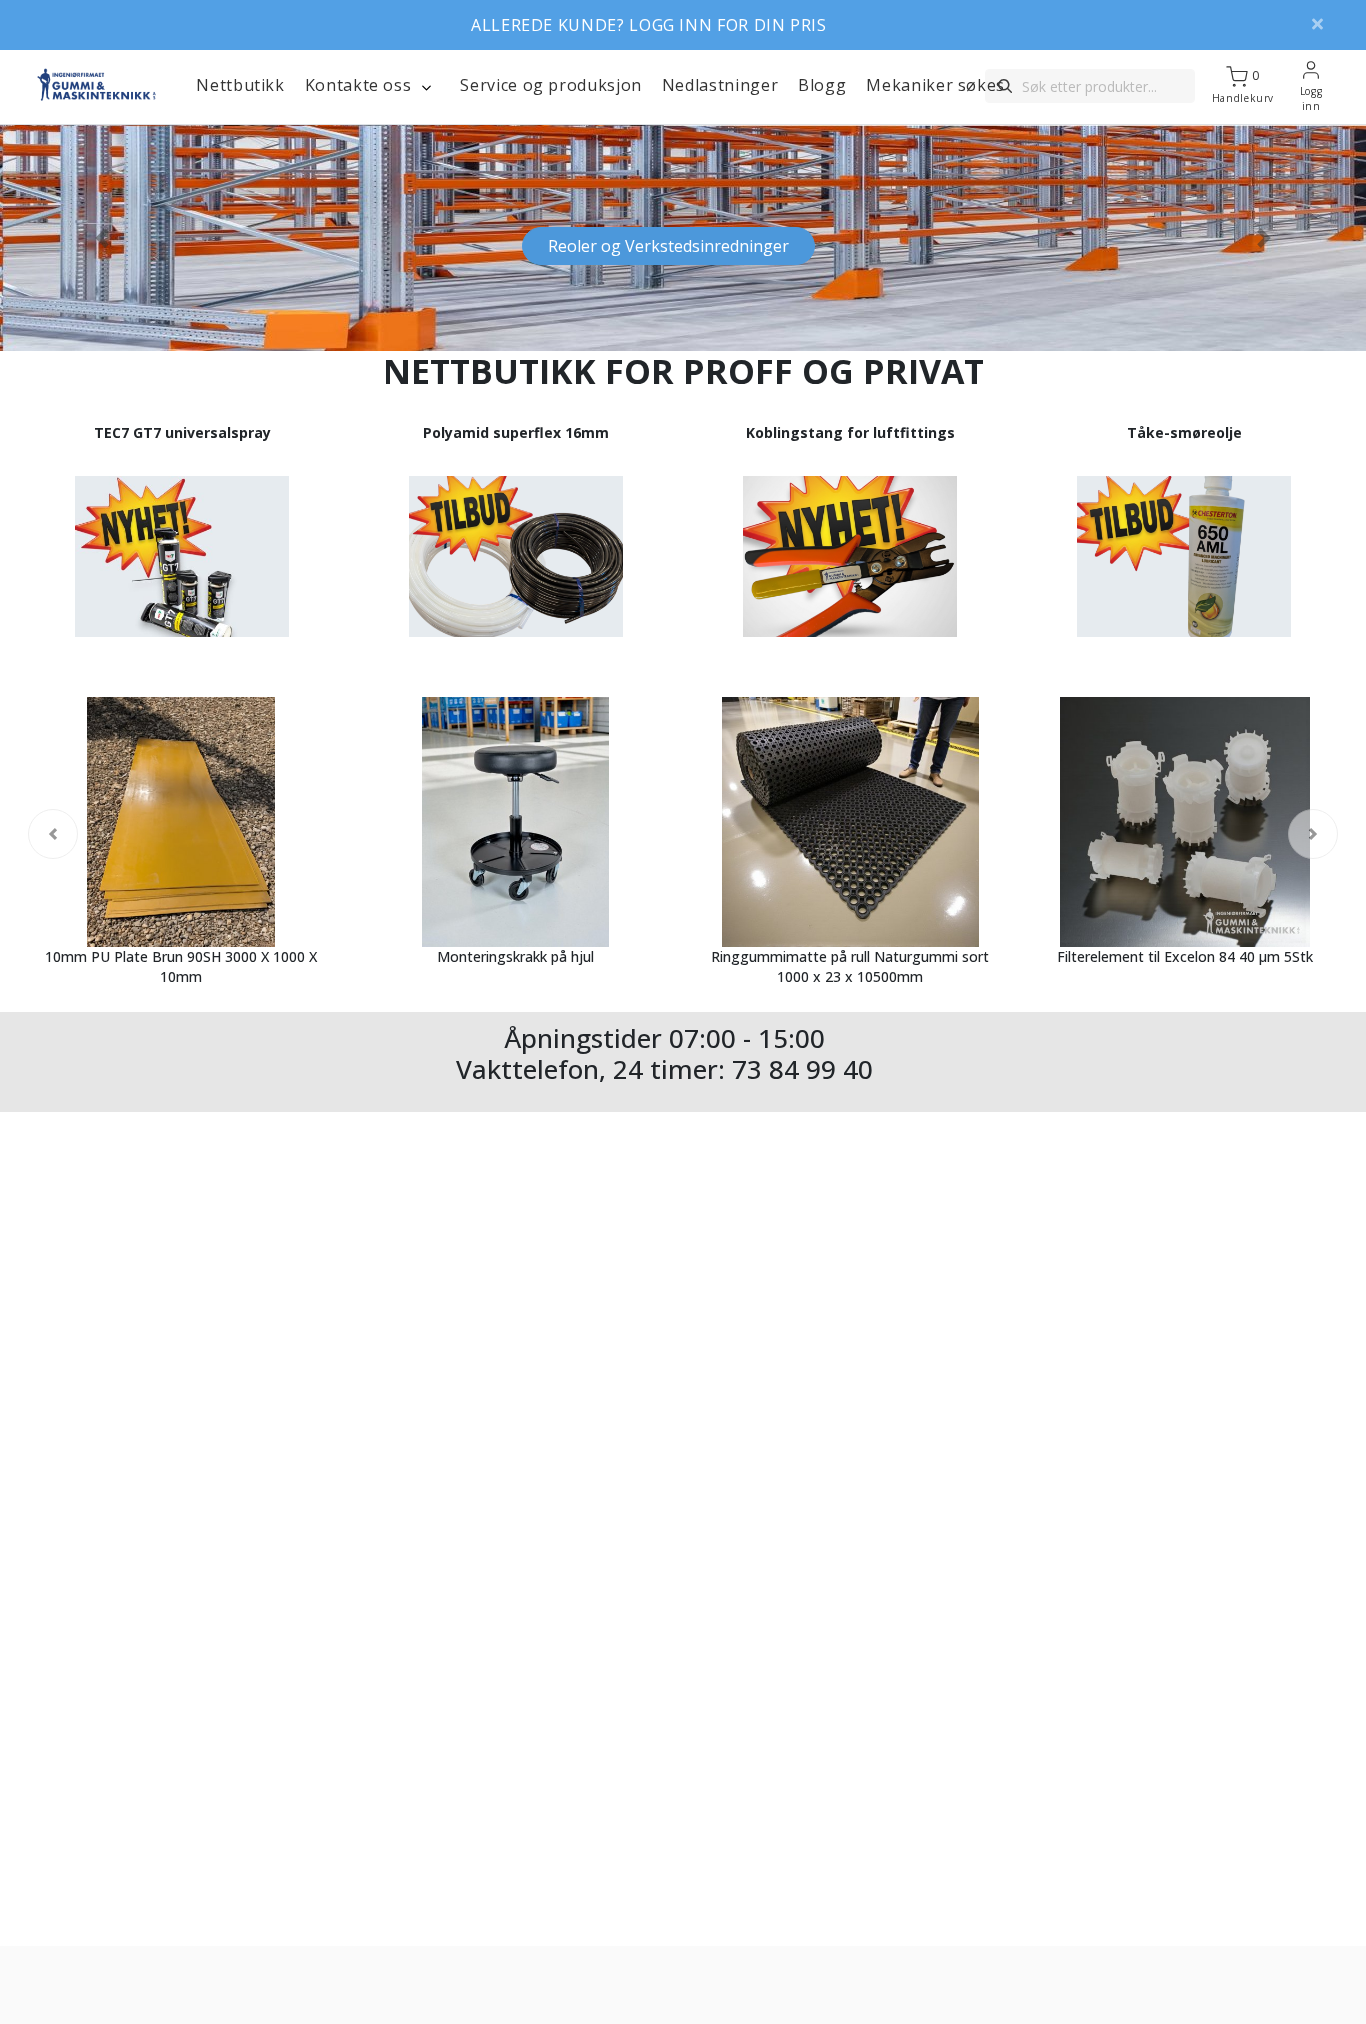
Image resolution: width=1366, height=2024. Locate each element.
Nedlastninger (720, 85)
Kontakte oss (358, 85)
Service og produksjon (550, 85)
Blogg (822, 85)
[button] (102, 237)
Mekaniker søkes (935, 85)
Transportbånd (668, 246)
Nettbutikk (240, 85)
